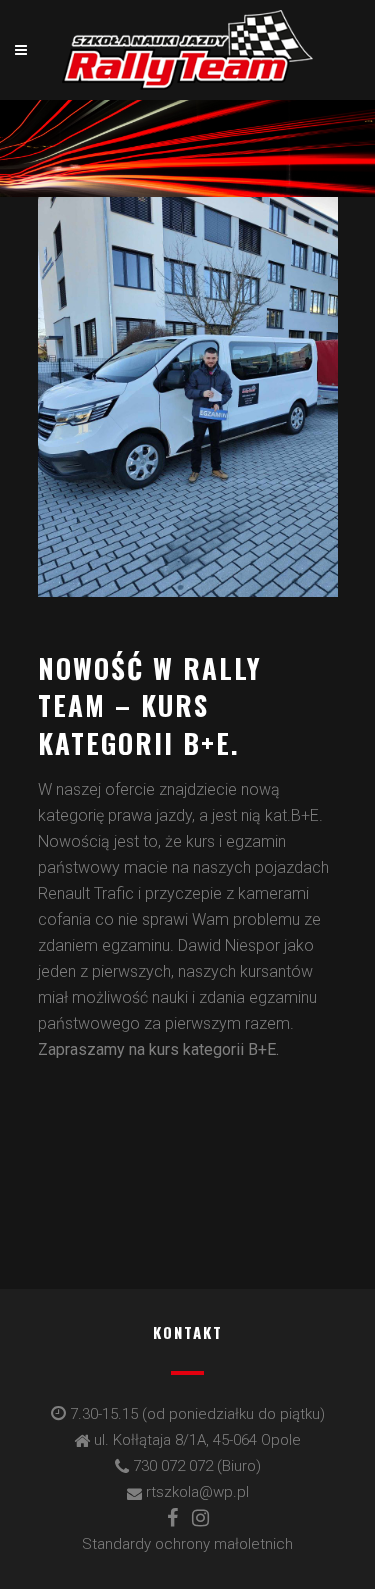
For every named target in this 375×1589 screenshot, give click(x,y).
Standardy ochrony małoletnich (187, 1544)
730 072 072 (173, 1466)
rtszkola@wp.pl (197, 1492)
